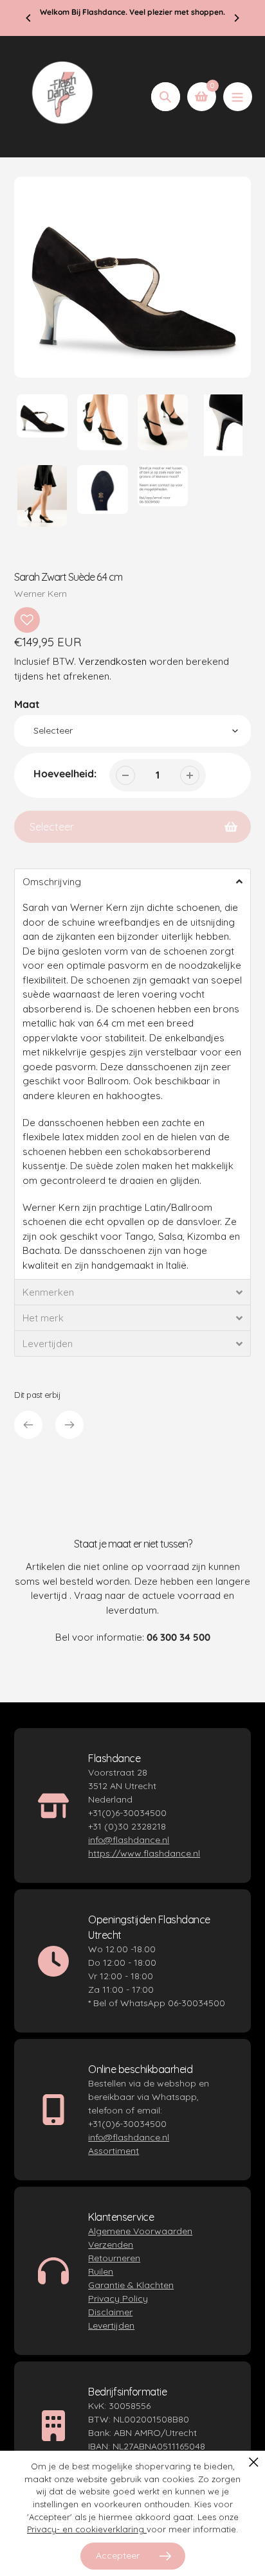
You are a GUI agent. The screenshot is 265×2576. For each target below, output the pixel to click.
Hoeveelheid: (65, 773)
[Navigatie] (238, 97)
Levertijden (111, 2325)
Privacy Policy (118, 2298)
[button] (132, 881)
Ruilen (101, 2272)
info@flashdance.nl (129, 1840)
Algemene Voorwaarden (140, 2231)
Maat (27, 704)
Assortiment (114, 2151)
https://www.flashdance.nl (144, 1853)
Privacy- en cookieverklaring (87, 2529)
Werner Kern (41, 594)
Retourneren (114, 2258)
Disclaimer (110, 2312)
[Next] (236, 18)
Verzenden (111, 2245)
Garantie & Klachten (131, 2285)
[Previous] (29, 18)
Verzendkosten (113, 661)
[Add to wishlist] (27, 620)
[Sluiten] (254, 2462)
